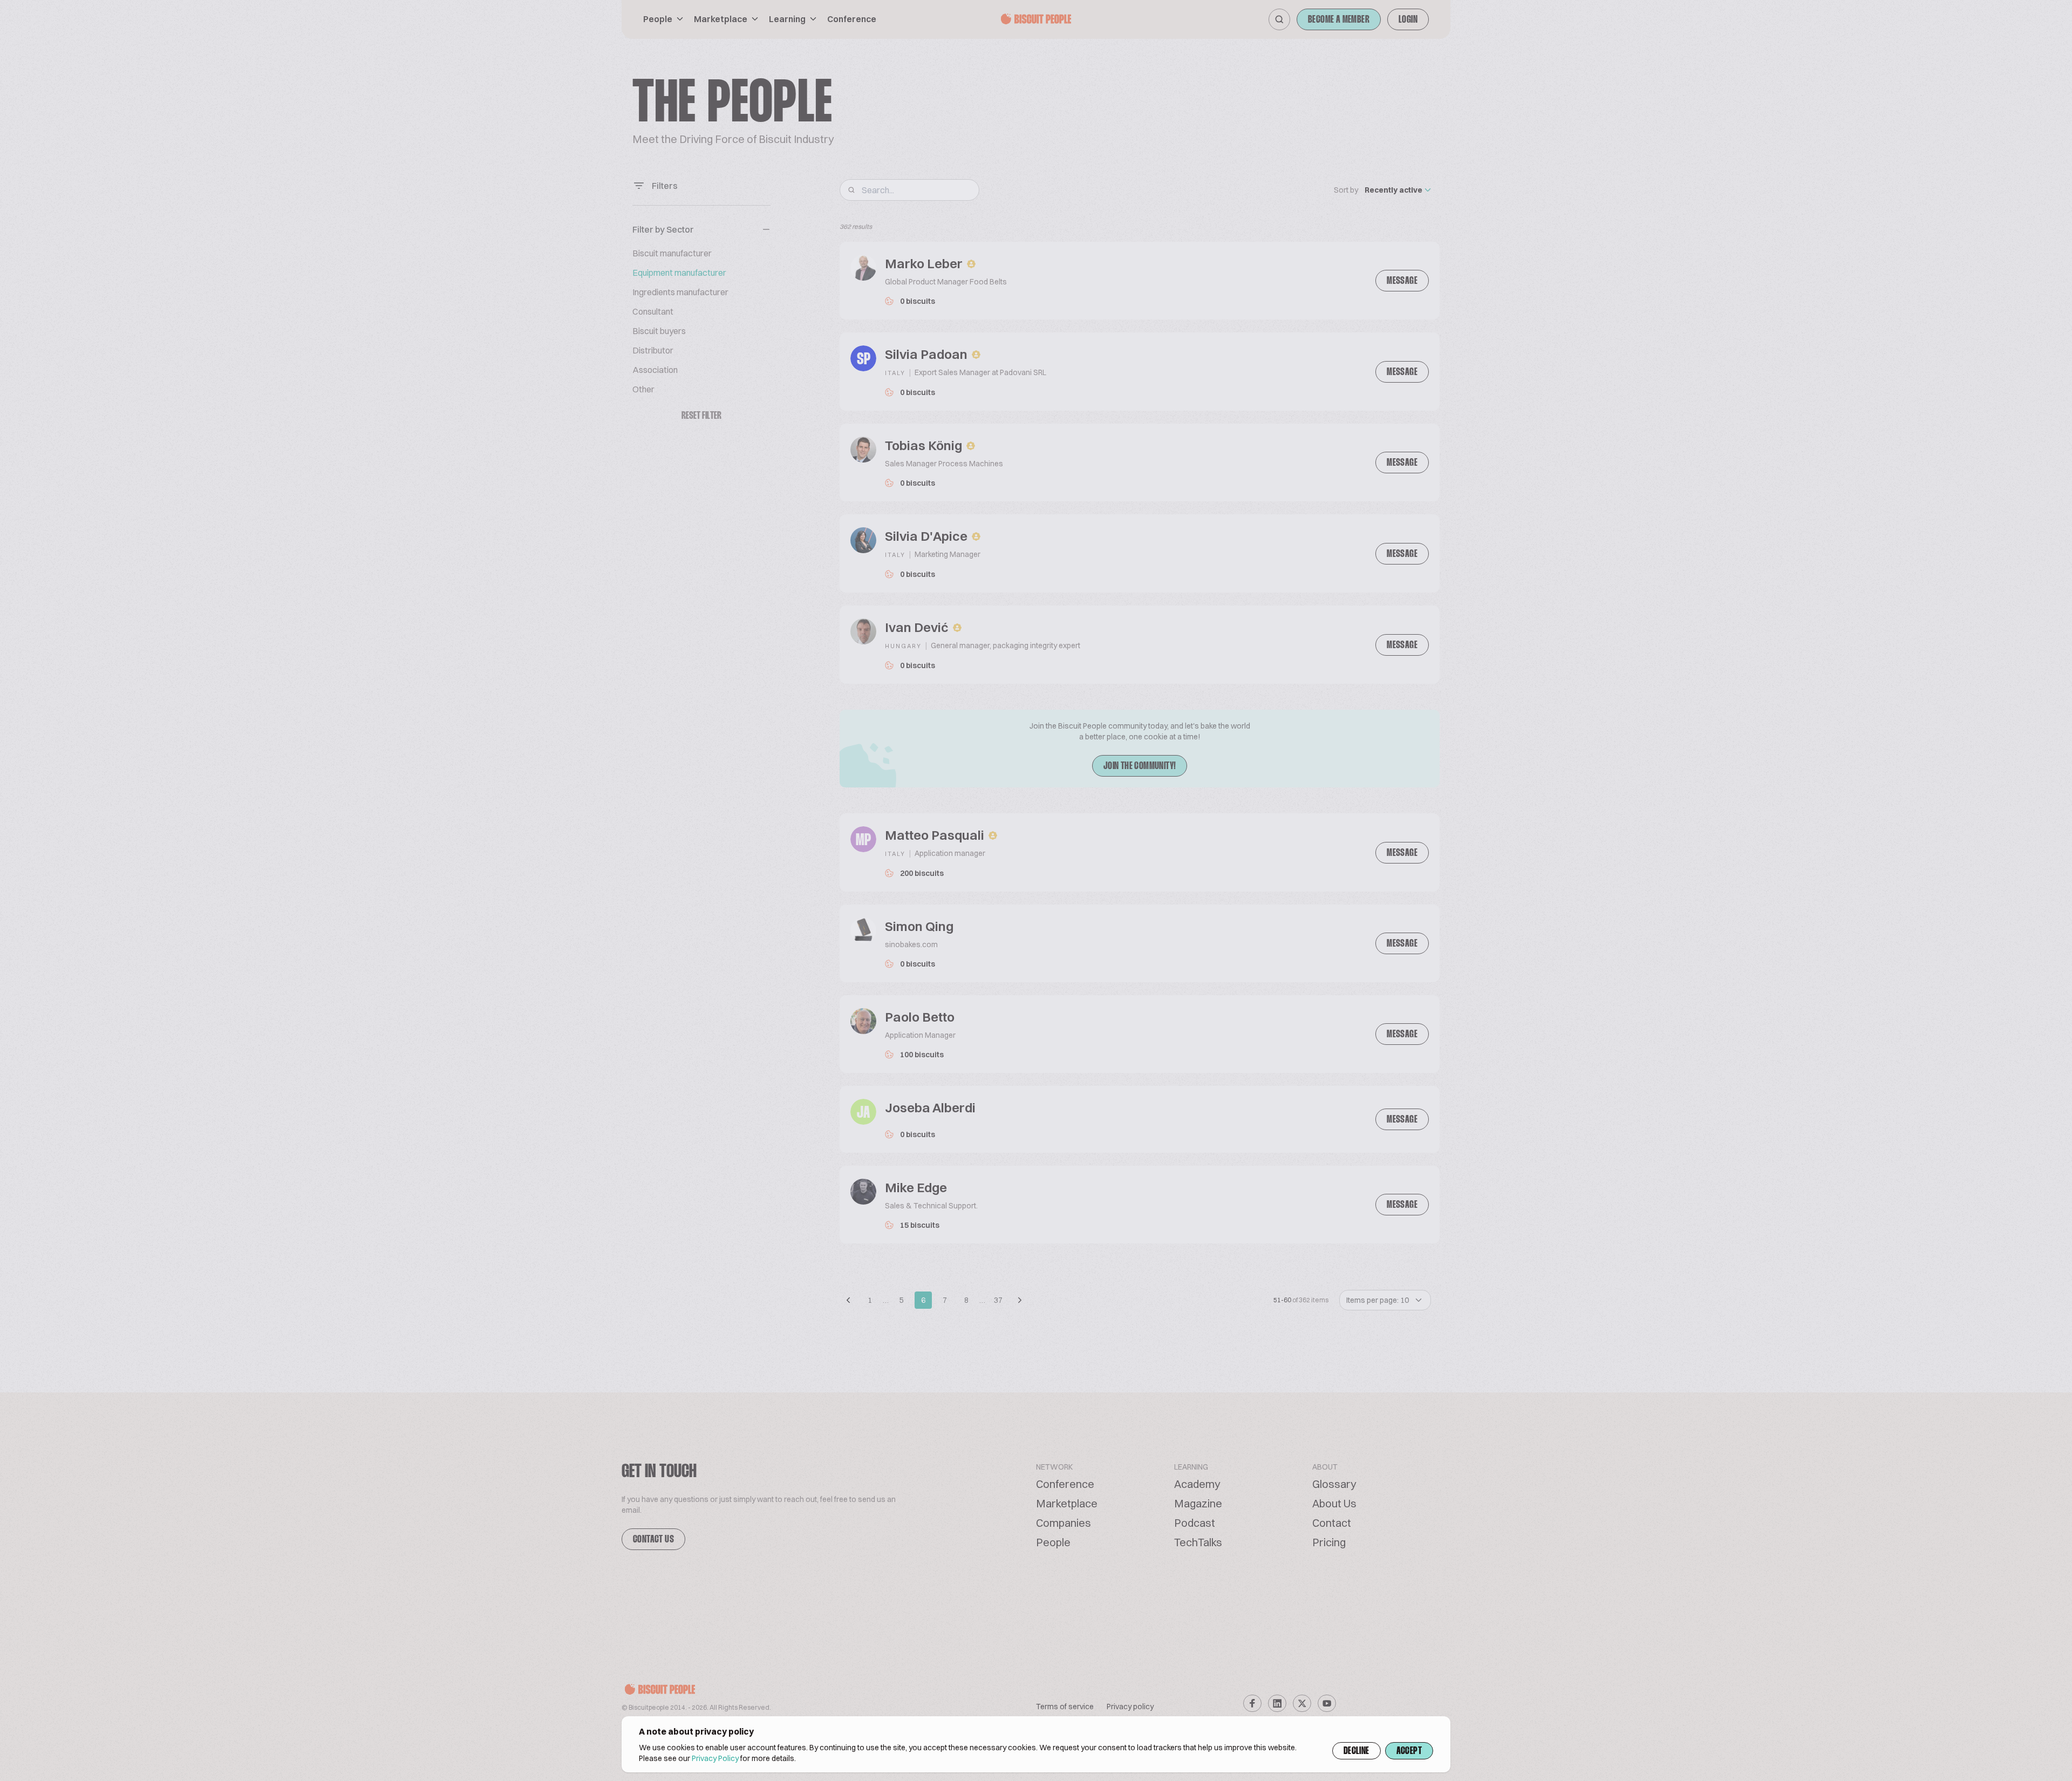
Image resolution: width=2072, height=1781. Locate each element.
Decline (1357, 1751)
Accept (1409, 1751)
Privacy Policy (715, 1758)
